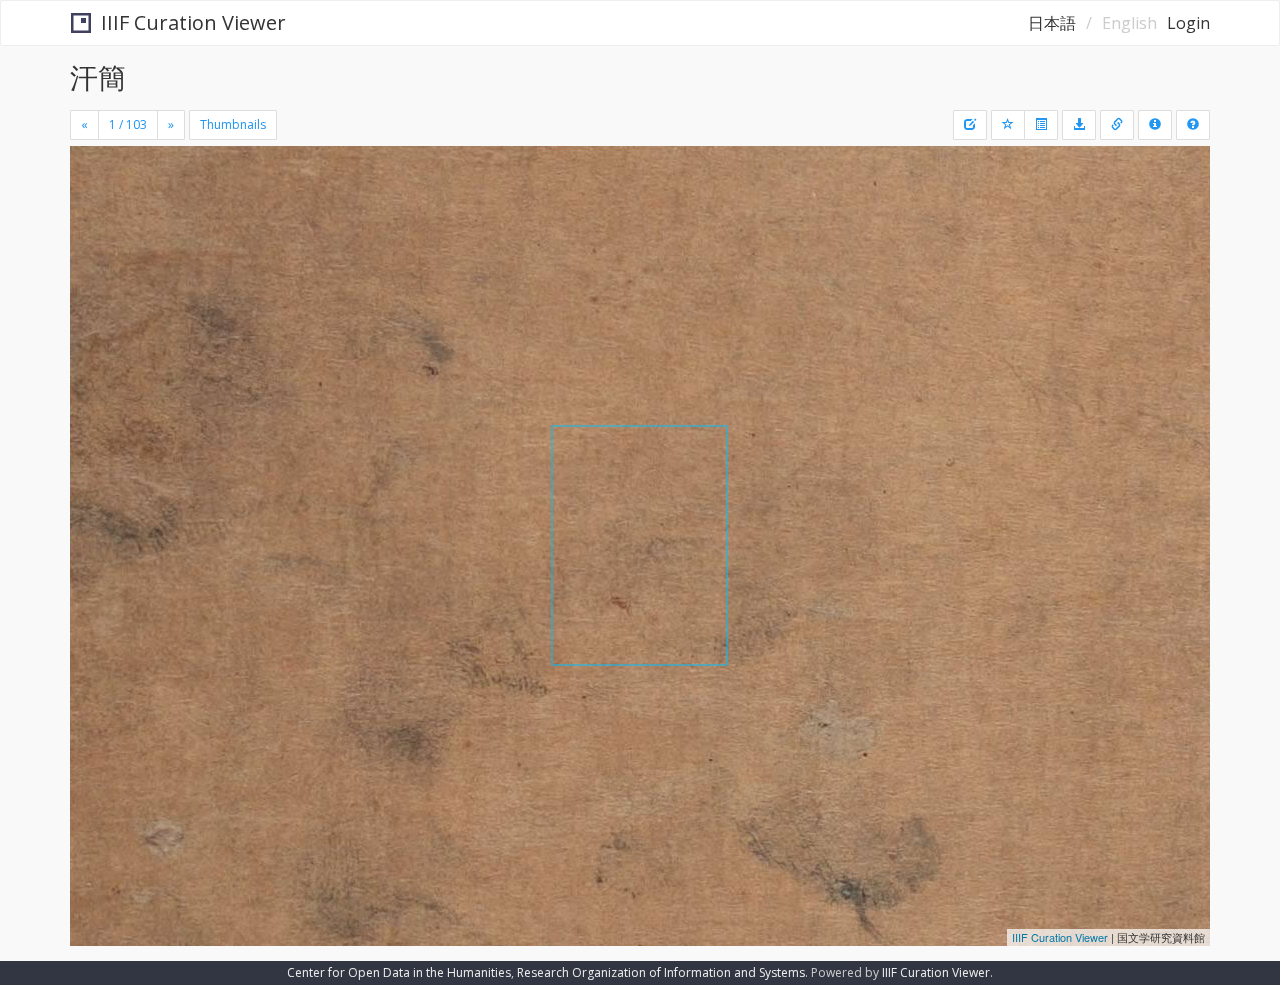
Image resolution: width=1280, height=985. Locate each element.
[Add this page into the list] (1008, 125)
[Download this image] (1079, 125)
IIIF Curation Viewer (193, 22)
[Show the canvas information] (1117, 125)
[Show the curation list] (1041, 125)
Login (1188, 23)
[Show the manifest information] (1155, 125)
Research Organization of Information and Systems (661, 972)
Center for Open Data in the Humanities (399, 972)
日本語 (1052, 23)
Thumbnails (233, 124)
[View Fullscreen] (93, 231)
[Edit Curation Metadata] (970, 125)
